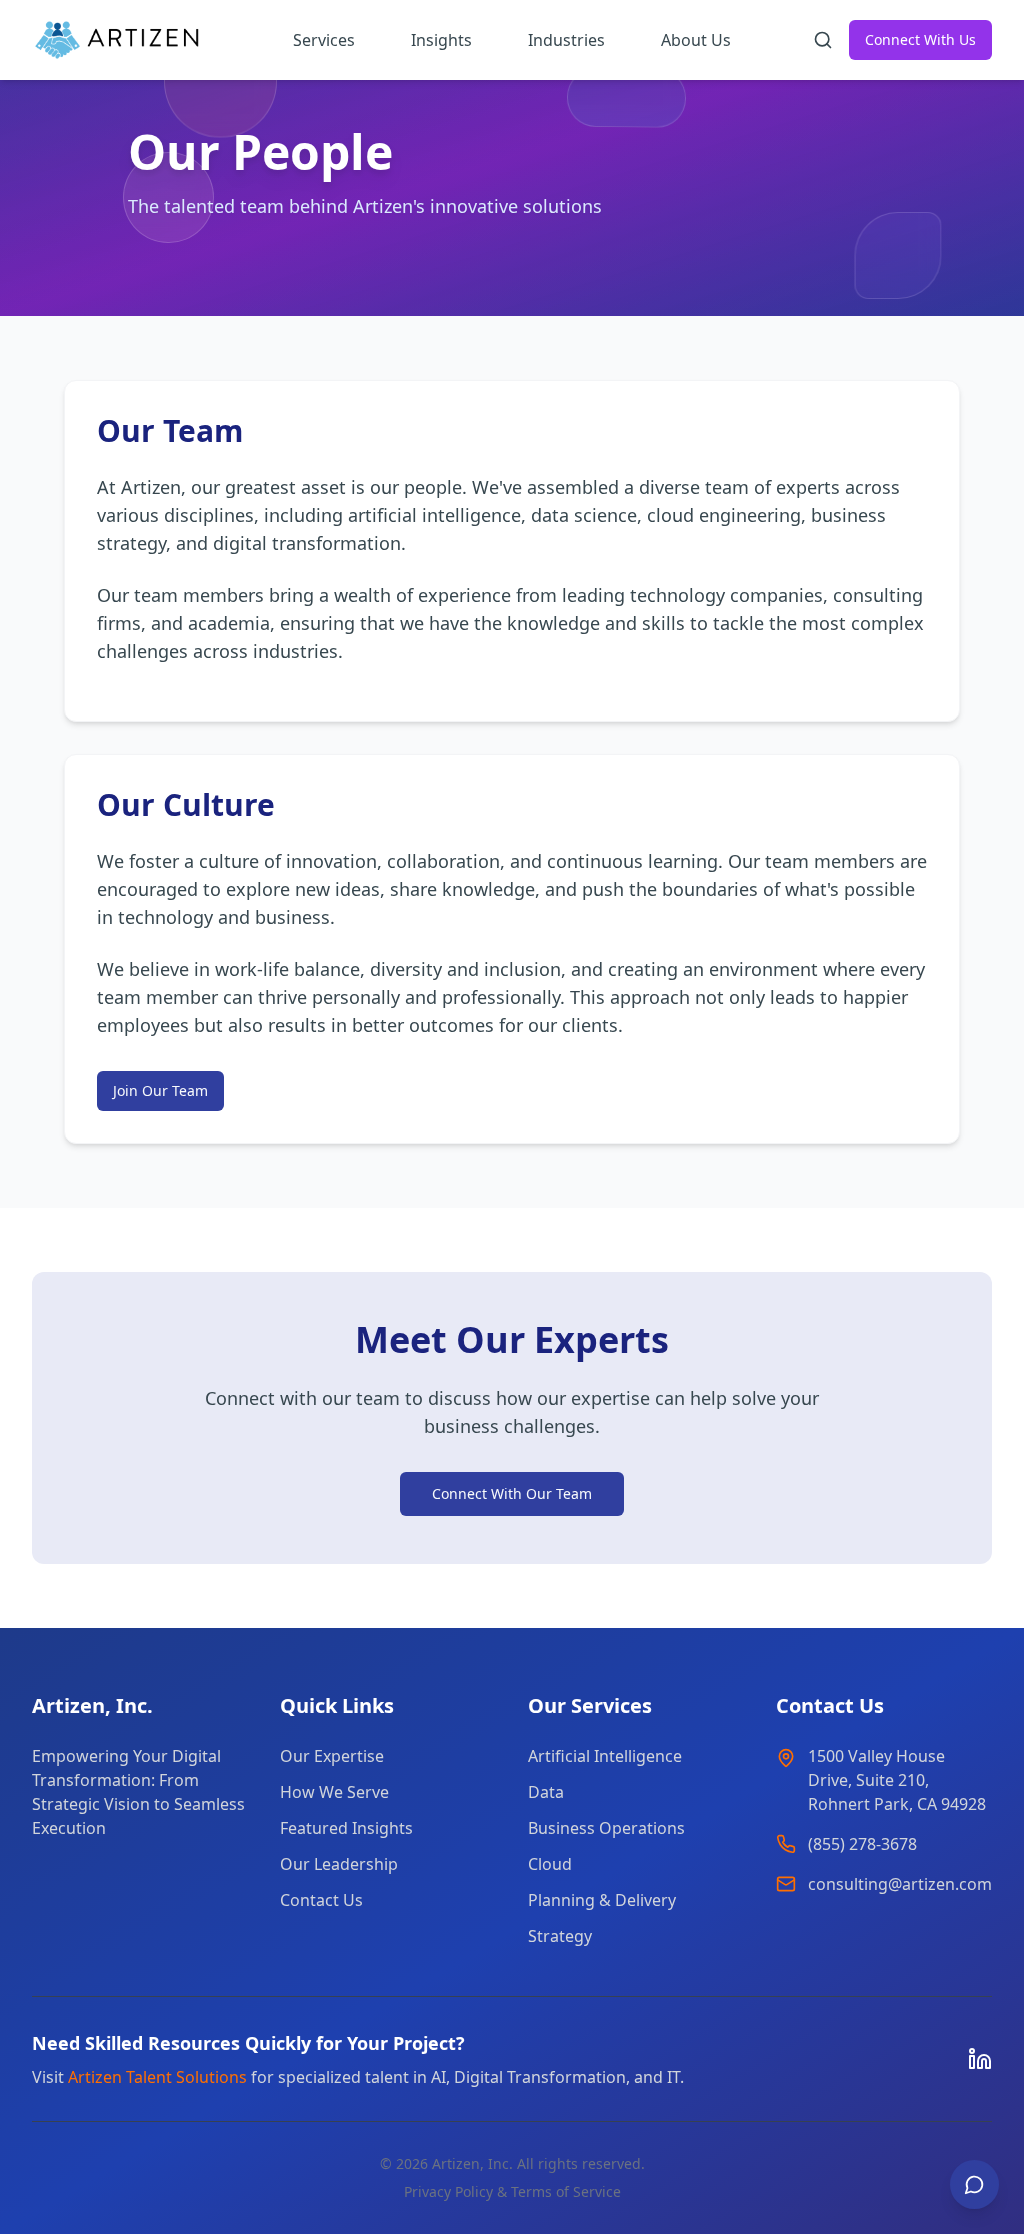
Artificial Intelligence (605, 1756)
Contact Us (321, 1900)
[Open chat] (974, 2184)
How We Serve (334, 1792)
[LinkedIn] (980, 2059)
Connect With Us (920, 39)
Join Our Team (160, 1090)
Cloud (550, 1864)
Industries (566, 40)
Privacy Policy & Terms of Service (512, 2191)
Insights (441, 40)
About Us (696, 40)
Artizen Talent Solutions (157, 2077)
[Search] (823, 40)
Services (324, 40)
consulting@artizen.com (900, 1884)
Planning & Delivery (602, 1900)
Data (546, 1792)
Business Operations (606, 1828)
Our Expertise (332, 1756)
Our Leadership (339, 1864)
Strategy (560, 1936)
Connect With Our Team (512, 1493)
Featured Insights (346, 1828)
